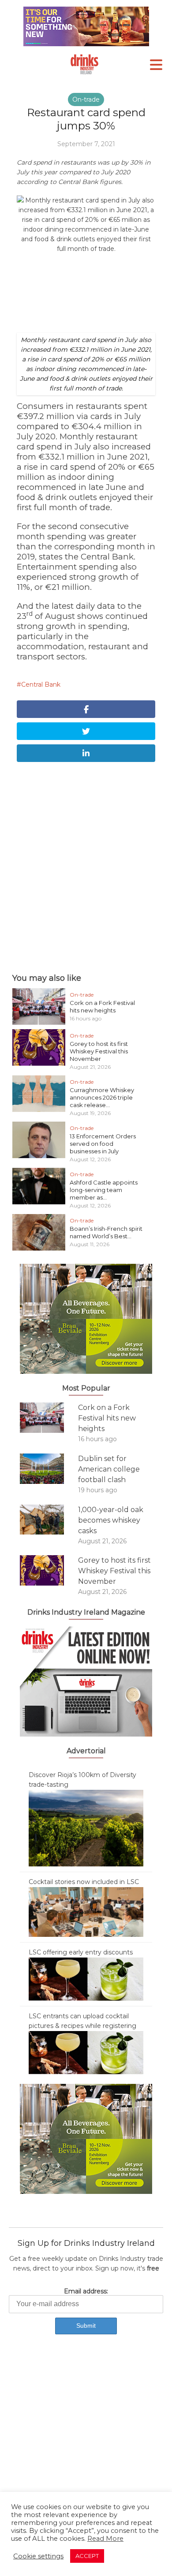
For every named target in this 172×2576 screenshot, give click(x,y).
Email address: (86, 2291)
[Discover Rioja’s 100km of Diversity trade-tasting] (86, 1828)
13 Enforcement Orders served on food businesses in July (103, 1144)
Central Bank (41, 684)
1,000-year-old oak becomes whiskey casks (111, 1520)
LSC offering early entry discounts (81, 1952)
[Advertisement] (86, 865)
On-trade (86, 99)
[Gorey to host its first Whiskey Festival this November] (49, 1570)
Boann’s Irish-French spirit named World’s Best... (106, 1232)
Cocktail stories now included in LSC (84, 1882)
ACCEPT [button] (87, 2556)
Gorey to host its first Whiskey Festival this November (99, 1051)
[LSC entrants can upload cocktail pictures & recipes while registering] (86, 2052)
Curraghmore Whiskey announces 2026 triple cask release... (102, 1097)
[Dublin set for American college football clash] (49, 1469)
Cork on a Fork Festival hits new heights (102, 1006)
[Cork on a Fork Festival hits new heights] (49, 1418)
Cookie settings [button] (38, 2556)
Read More (105, 2539)
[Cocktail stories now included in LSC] (86, 1911)
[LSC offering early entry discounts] (86, 1979)
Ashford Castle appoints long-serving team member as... (104, 1190)
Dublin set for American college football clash (109, 1469)
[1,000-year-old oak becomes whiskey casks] (49, 1520)
